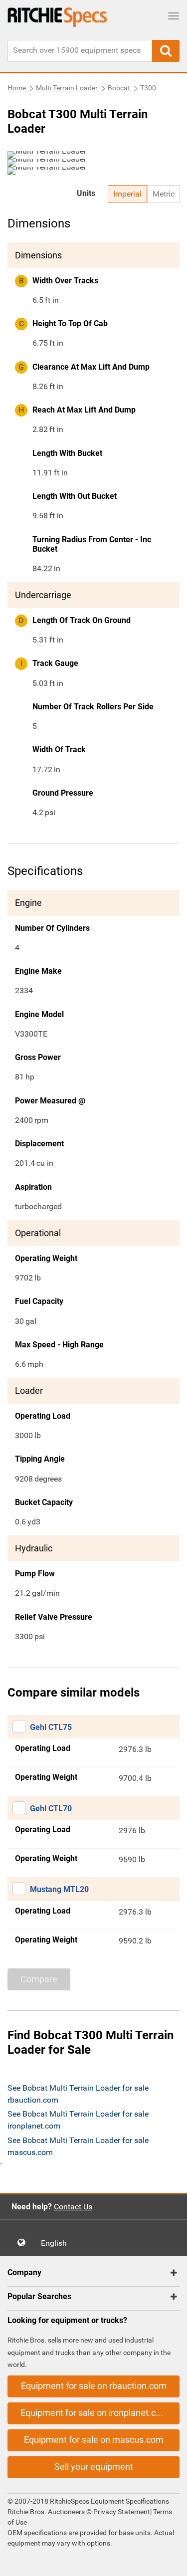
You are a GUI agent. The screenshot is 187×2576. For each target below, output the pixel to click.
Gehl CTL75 (51, 1727)
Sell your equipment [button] (94, 2467)
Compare (39, 1979)
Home (17, 88)
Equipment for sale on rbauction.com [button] (94, 2386)
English (57, 2243)
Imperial (127, 194)
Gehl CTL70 (51, 1809)
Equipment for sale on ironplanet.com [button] (94, 2413)
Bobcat (119, 88)
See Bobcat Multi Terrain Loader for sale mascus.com (78, 2146)
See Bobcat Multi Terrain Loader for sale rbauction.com (78, 2094)
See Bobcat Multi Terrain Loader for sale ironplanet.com (78, 2120)
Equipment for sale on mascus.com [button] (94, 2440)
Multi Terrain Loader (67, 88)
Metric (164, 194)
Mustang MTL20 (59, 1889)
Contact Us (73, 2207)
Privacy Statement (122, 2512)
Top (169, 2561)
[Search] (166, 51)
